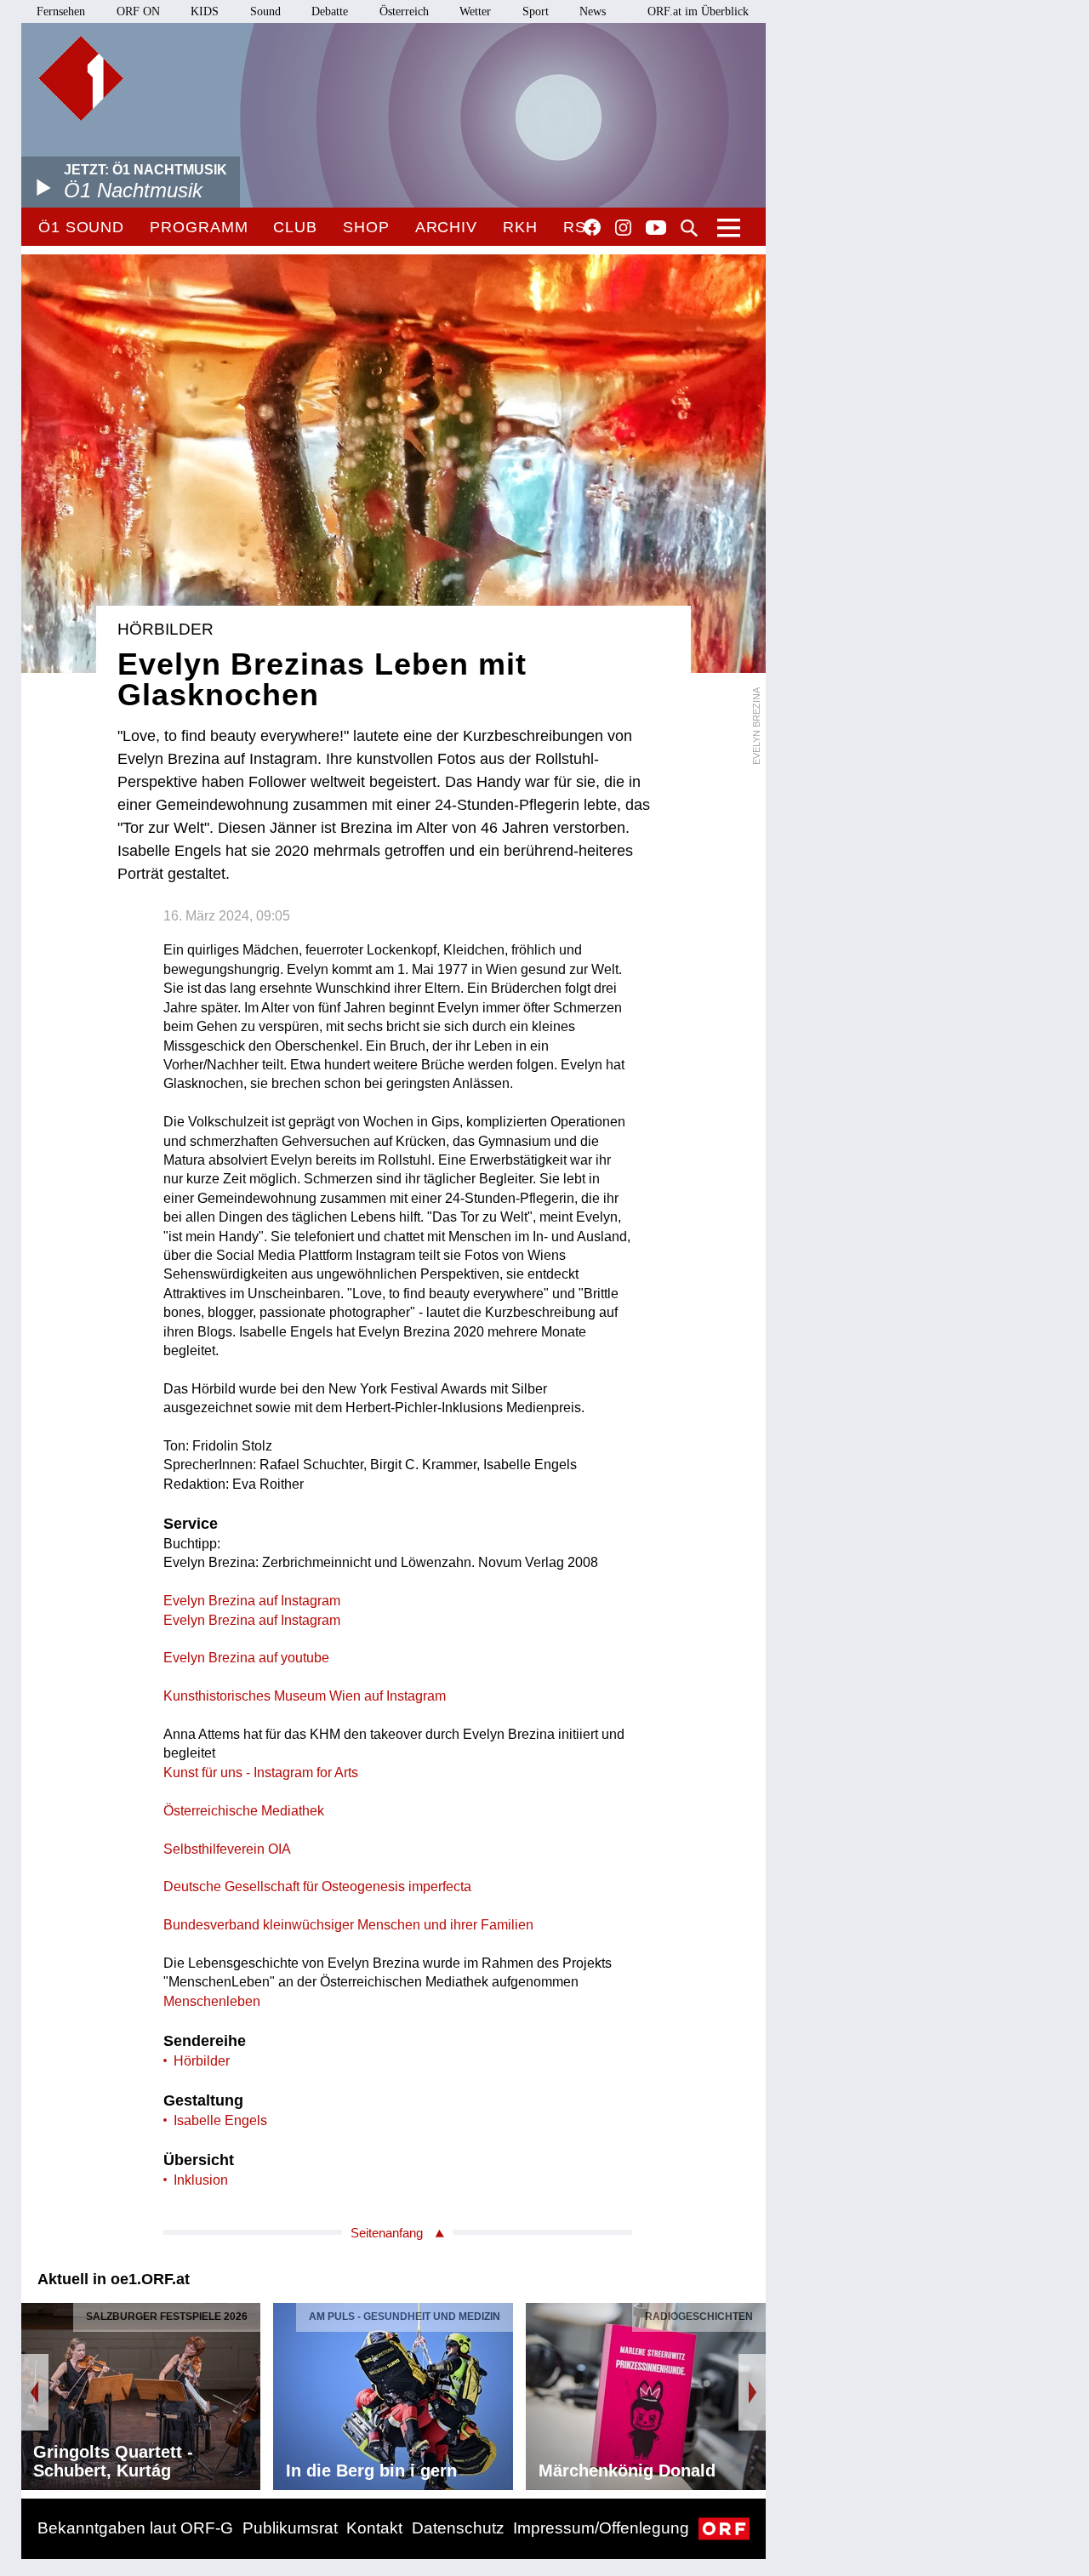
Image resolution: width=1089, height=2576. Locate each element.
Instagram (623, 228)
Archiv (446, 227)
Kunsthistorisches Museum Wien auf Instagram (305, 1696)
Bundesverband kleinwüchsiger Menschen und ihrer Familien (348, 1925)
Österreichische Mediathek (244, 1811)
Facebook (592, 227)
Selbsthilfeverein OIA (227, 1849)
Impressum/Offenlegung (601, 2528)
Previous (35, 2392)
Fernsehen (61, 11)
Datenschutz (458, 2528)
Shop (366, 227)
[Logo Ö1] (81, 78)
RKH (520, 227)
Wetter (475, 11)
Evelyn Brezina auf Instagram (252, 1601)
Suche (689, 228)
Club (295, 227)
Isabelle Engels (220, 2120)
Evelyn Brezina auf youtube (246, 1658)
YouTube (656, 229)
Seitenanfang (387, 2233)
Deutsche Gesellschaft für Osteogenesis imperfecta (317, 1886)
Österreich (404, 11)
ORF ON (138, 11)
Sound (265, 11)
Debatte (330, 11)
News (593, 11)
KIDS (205, 11)
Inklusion (201, 2180)
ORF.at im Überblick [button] (698, 11)
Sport (536, 11)
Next (752, 2392)
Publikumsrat (290, 2528)
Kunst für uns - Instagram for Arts (261, 1772)
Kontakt (374, 2528)
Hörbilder (202, 2061)
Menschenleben (212, 2001)
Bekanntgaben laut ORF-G (135, 2528)
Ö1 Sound (81, 227)
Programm (199, 227)
